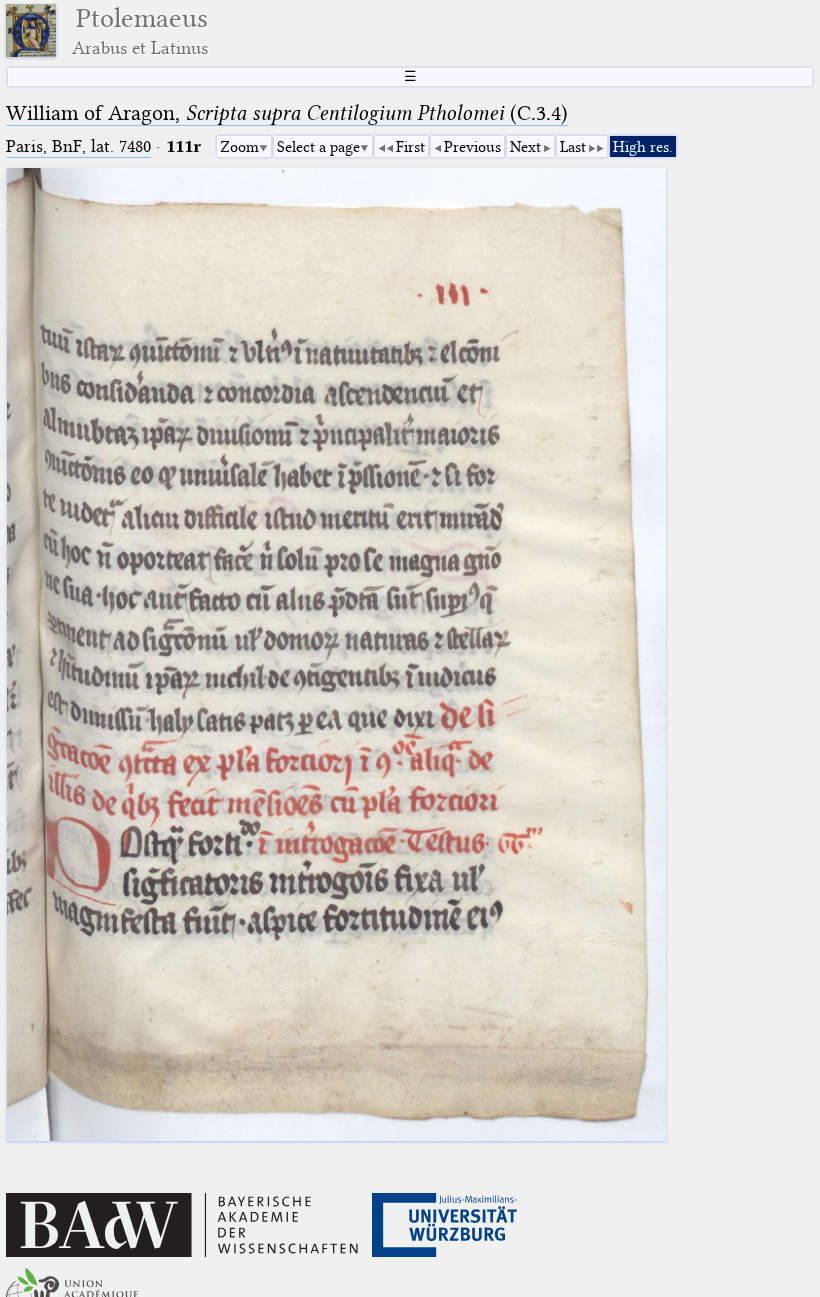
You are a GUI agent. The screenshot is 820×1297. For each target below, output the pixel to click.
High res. (643, 147)
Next (525, 147)
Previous (472, 147)
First (410, 147)
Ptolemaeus (140, 30)
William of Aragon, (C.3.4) (287, 113)
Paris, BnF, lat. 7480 (78, 146)
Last (573, 147)
